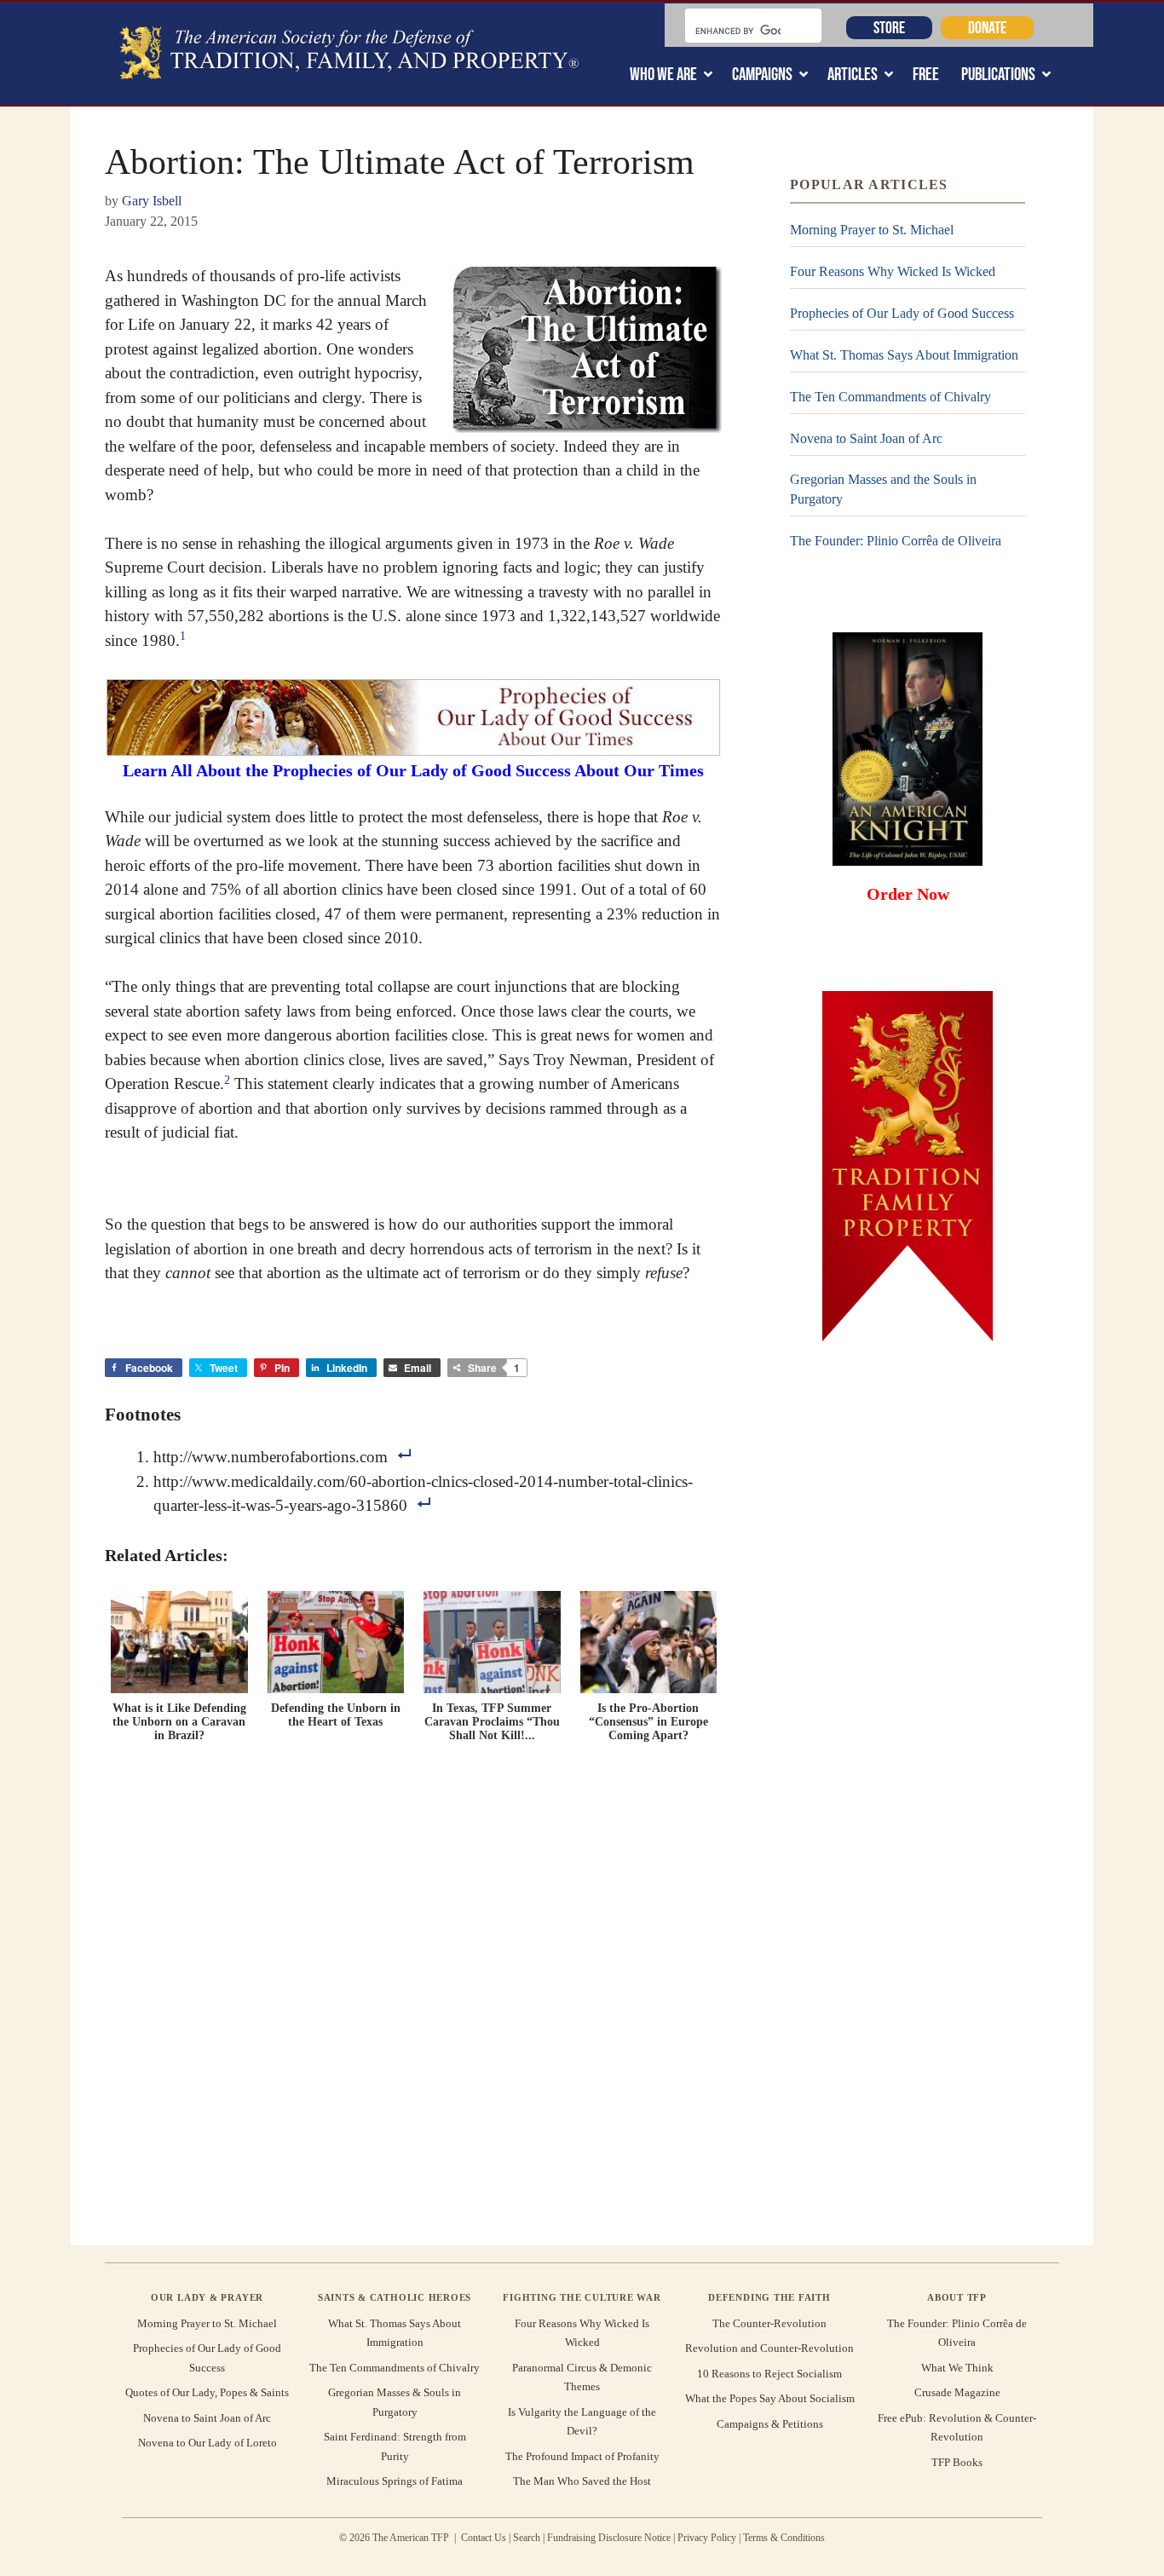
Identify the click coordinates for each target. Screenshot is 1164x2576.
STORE (889, 27)
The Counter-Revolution (769, 2323)
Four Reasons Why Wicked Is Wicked (893, 271)
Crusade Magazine (957, 2392)
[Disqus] (413, 1991)
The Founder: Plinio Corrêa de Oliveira (896, 541)
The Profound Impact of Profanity (582, 2456)
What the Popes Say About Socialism (770, 2398)
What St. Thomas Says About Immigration (904, 355)
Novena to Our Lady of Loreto (207, 2443)
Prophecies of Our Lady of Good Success (902, 313)
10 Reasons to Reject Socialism (769, 2374)
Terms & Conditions (784, 2538)
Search (527, 2538)
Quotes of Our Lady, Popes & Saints (207, 2392)
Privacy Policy (707, 2538)
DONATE (987, 27)
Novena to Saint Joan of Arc (866, 438)
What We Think (957, 2368)
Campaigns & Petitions (770, 2424)
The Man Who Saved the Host (582, 2481)
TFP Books (957, 2462)
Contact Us (484, 2538)
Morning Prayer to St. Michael (872, 230)
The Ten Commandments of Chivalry (890, 397)
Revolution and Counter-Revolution (769, 2348)
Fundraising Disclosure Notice (609, 2538)
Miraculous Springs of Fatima (395, 2481)
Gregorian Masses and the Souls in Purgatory (883, 489)
